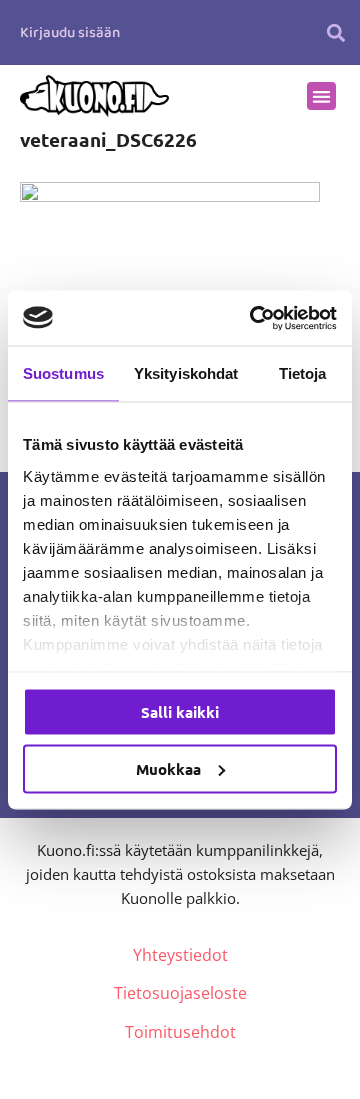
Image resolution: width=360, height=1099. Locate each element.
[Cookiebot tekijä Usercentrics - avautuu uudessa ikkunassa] (254, 318)
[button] (335, 32)
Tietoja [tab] (303, 373)
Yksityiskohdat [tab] (186, 373)
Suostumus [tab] (63, 373)
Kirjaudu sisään (70, 33)
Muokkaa (168, 768)
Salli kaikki (180, 712)
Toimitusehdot (180, 1032)
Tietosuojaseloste (180, 993)
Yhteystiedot (180, 955)
